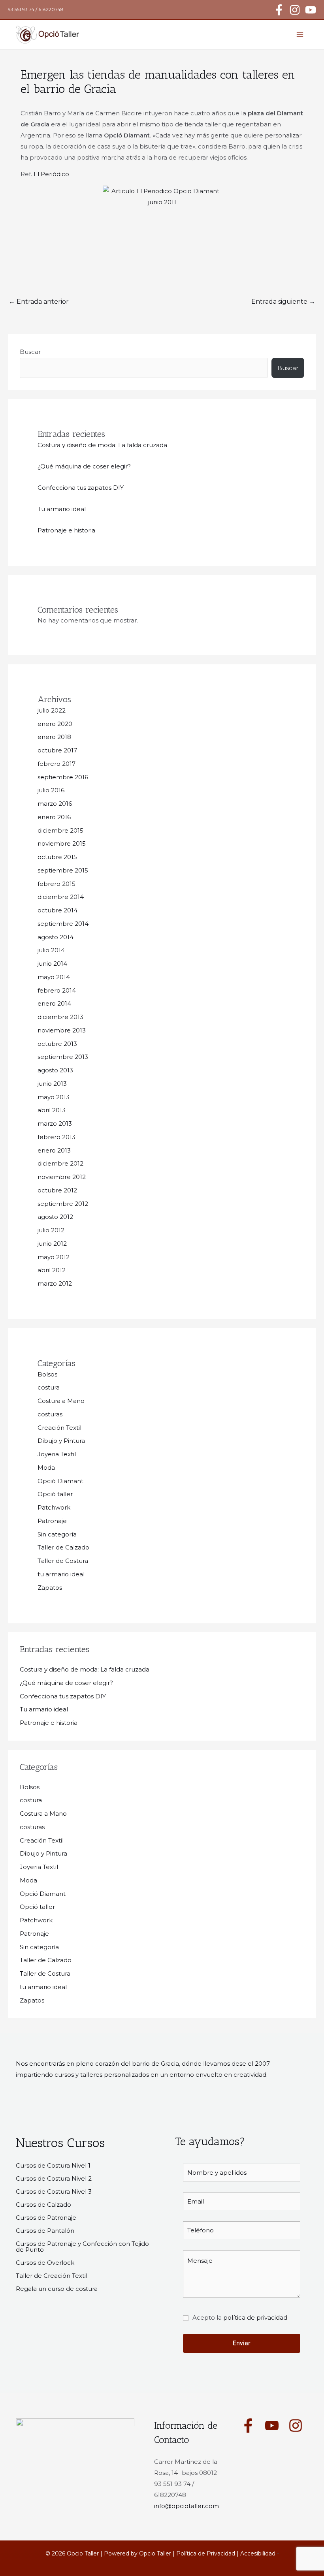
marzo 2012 (55, 1283)
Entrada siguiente (283, 302)
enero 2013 (54, 1150)
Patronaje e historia (66, 530)
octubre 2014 (57, 910)
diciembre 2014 (61, 897)
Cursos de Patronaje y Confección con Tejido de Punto (82, 2247)
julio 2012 (51, 1230)
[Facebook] (279, 10)
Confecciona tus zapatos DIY (81, 488)
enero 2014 (54, 1003)
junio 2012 (52, 1244)
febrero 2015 (57, 884)
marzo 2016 (55, 804)
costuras (50, 1414)
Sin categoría (57, 1534)
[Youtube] (311, 10)
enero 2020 (55, 724)
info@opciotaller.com (186, 2506)
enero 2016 (54, 817)
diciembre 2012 (60, 1163)
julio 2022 (52, 710)
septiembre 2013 (63, 1057)
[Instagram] (295, 10)
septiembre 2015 (63, 870)
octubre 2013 (57, 1044)
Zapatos (50, 1588)
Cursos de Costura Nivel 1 (53, 2165)
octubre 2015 (57, 857)
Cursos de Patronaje (46, 2218)
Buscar (30, 352)
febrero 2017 (57, 764)
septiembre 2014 (63, 924)
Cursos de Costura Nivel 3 (54, 2191)
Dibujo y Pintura (61, 1441)
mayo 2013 (54, 1097)
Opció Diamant (60, 1481)
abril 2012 (52, 1270)
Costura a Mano (61, 1401)
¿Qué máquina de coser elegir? (84, 466)
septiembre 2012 (63, 1204)
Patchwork (54, 1507)
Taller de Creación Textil (52, 2276)
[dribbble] (296, 2426)
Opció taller (55, 1494)
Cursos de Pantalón (45, 2231)
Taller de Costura (63, 1561)
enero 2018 (54, 737)
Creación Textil (59, 1428)
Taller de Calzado (63, 1547)
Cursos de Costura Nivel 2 (54, 2178)
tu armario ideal (61, 1574)
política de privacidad (255, 2317)
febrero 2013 (57, 1137)
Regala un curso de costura (57, 2289)
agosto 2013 (55, 1070)
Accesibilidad (258, 2553)
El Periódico (51, 174)
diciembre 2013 (60, 1017)
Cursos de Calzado (43, 2205)
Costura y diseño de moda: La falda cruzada (102, 445)
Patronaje (52, 1521)
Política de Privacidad (206, 2553)
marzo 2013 (55, 1123)
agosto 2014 (56, 937)
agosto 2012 (55, 1217)
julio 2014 (51, 950)
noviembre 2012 (62, 1177)
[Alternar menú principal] (300, 35)
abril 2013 (52, 1110)
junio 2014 (52, 964)
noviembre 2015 (62, 843)
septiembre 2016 (63, 777)
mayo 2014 (54, 977)
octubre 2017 (57, 750)
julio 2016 (51, 790)
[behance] (272, 2426)
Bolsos (47, 1374)
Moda (46, 1468)
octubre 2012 (57, 1190)
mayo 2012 (54, 1257)
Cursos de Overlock (45, 2263)
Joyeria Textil (57, 1454)
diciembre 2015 (60, 830)
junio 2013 (52, 1084)
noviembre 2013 (62, 1030)
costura (49, 1387)
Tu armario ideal (62, 509)
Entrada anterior (39, 302)
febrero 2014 (57, 990)
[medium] (248, 2426)
